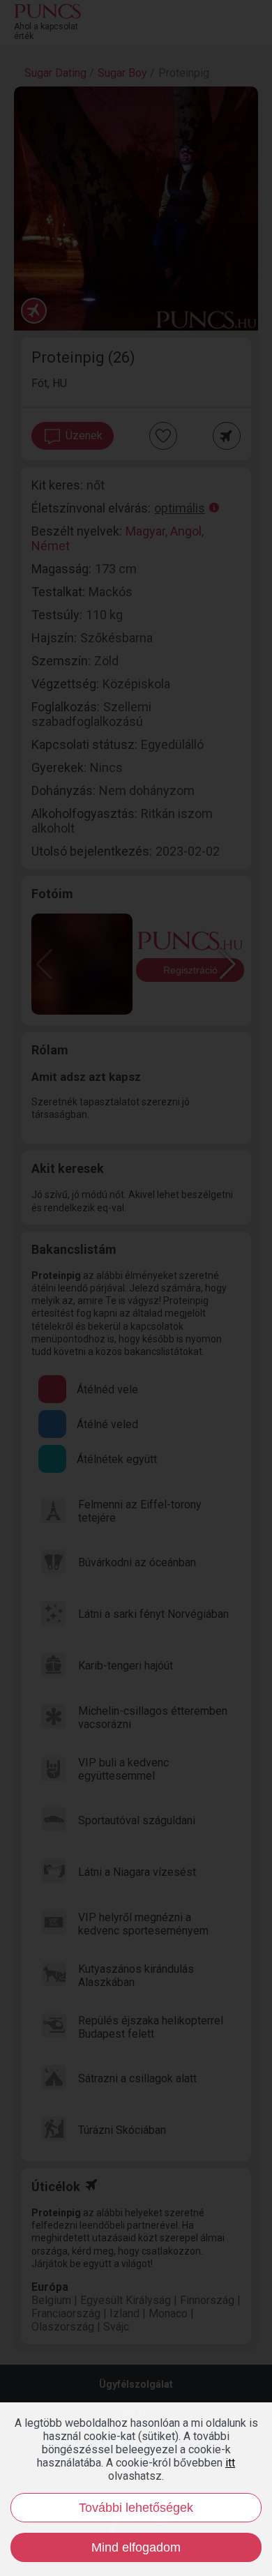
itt (230, 2463)
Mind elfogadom (136, 2547)
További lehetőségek (136, 2508)
